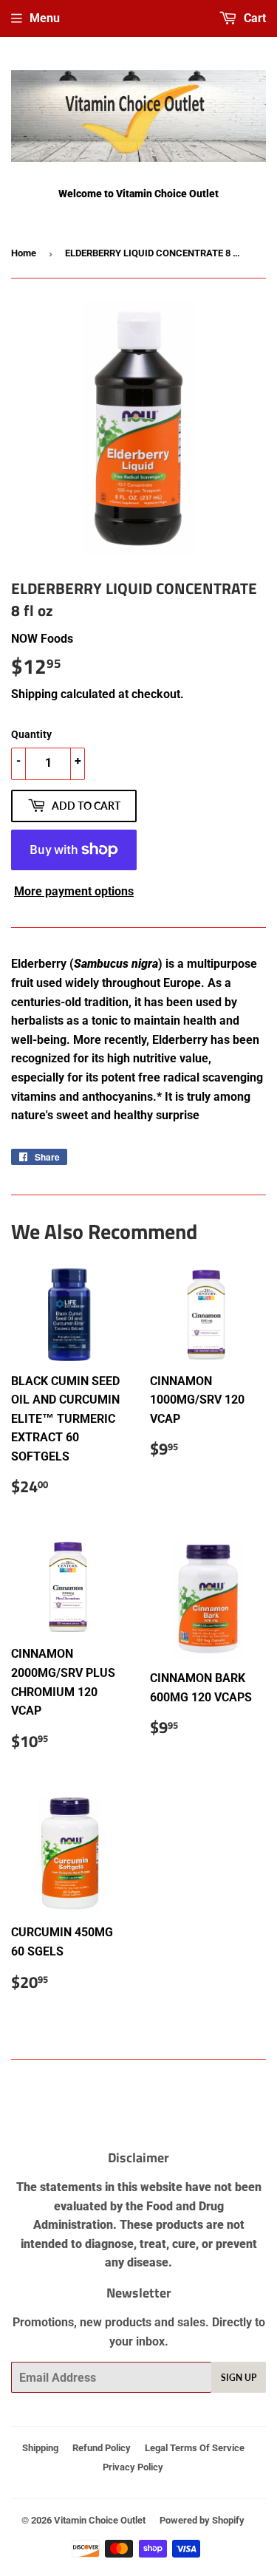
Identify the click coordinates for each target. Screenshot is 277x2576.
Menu (45, 18)
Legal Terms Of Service (195, 2448)
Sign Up (239, 2378)
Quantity (31, 734)
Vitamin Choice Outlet (100, 2520)
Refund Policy (102, 2448)
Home (24, 253)
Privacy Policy (133, 2467)
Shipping (34, 694)
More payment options (74, 891)
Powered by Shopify (202, 2520)
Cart (253, 18)
